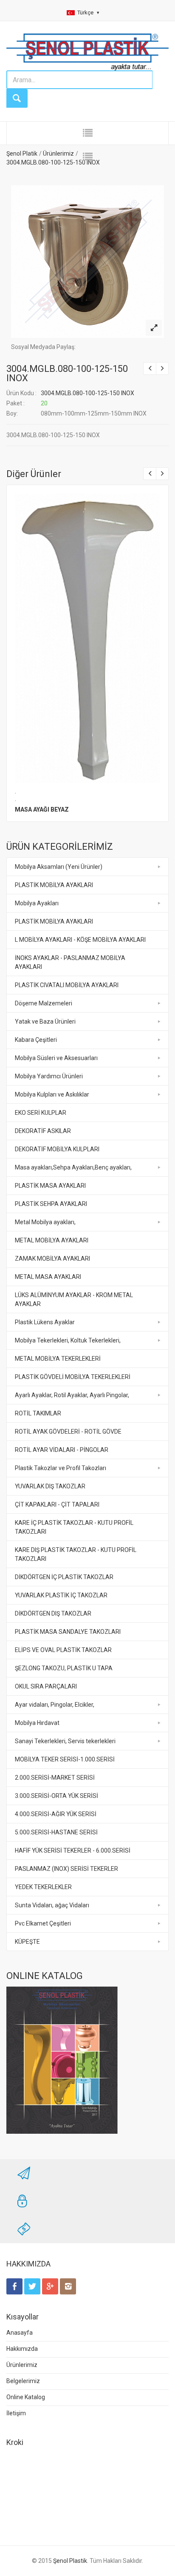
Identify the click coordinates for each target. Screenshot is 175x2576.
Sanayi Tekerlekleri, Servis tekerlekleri (65, 1741)
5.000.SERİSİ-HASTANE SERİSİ (56, 1832)
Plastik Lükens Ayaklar (45, 1322)
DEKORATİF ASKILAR (43, 1131)
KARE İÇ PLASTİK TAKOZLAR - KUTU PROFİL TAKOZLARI (74, 1527)
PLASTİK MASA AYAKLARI (50, 1186)
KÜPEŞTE (27, 1942)
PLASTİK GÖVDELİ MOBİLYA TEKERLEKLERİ (73, 1377)
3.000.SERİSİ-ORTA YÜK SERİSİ (56, 1796)
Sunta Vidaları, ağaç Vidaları (52, 1905)
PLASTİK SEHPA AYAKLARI (51, 1204)
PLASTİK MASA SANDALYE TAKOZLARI (68, 1632)
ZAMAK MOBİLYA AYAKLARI (52, 1259)
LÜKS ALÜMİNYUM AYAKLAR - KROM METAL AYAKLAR (74, 1299)
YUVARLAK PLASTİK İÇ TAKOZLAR (61, 1595)
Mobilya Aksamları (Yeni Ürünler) (59, 867)
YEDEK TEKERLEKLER (43, 1887)
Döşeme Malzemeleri (44, 1003)
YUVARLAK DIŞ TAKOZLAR (50, 1486)
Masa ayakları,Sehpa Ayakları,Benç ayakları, (73, 1167)
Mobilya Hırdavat (37, 1723)
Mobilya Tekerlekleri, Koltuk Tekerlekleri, (68, 1340)
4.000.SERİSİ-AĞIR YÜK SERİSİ (56, 1814)
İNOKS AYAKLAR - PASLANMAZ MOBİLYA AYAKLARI (70, 962)
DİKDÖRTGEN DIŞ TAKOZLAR (53, 1613)
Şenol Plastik (70, 2561)
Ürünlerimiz (22, 2365)
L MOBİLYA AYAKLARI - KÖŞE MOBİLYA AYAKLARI (80, 940)
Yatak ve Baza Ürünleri (45, 1021)
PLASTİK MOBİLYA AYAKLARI (54, 885)
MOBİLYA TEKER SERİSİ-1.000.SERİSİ (65, 1759)
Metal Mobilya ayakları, (45, 1222)
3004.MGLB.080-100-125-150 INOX (67, 373)
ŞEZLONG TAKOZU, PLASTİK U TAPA (64, 1668)
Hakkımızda (22, 2349)
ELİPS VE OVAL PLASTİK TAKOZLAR (63, 1650)
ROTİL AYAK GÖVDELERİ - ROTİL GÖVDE (68, 1432)
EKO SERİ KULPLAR (41, 1113)
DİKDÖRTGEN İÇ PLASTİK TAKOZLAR (64, 1577)
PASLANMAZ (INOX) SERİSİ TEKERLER (66, 1869)
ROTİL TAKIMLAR (38, 1413)
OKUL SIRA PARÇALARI (46, 1686)
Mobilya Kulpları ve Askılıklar (52, 1094)
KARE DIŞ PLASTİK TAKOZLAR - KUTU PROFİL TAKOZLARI (76, 1554)
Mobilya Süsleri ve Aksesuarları (56, 1058)
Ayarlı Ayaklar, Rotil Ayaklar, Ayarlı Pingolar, (72, 1395)
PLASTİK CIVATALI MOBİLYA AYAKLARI (67, 985)
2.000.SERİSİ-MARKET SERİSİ (55, 1778)
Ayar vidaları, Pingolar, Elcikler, (55, 1705)
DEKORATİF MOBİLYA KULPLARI (57, 1149)
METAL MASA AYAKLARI (48, 1277)
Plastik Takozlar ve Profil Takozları (61, 1468)
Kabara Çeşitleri (36, 1040)
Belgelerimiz (23, 2381)
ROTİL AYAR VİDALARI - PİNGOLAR (62, 1450)
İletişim (16, 2413)
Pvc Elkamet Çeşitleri (43, 1923)
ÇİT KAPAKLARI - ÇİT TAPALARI (57, 1504)
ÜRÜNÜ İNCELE (87, 636)
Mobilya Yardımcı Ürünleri (49, 1076)
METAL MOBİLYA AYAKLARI (52, 1240)
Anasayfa (20, 2333)
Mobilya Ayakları (37, 903)
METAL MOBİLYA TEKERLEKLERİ (58, 1359)
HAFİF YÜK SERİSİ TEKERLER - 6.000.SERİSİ (73, 1850)
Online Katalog (26, 2397)
